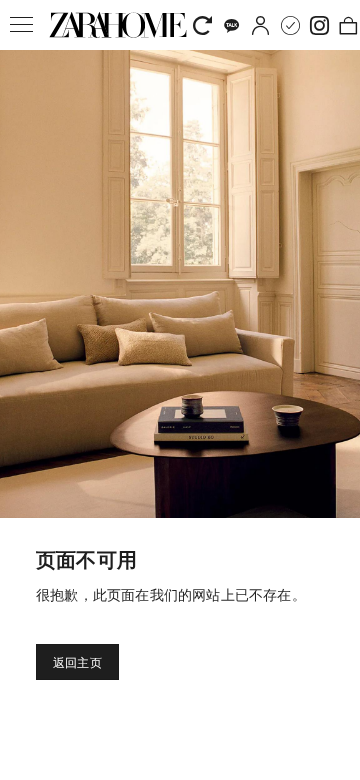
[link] (118, 25)
